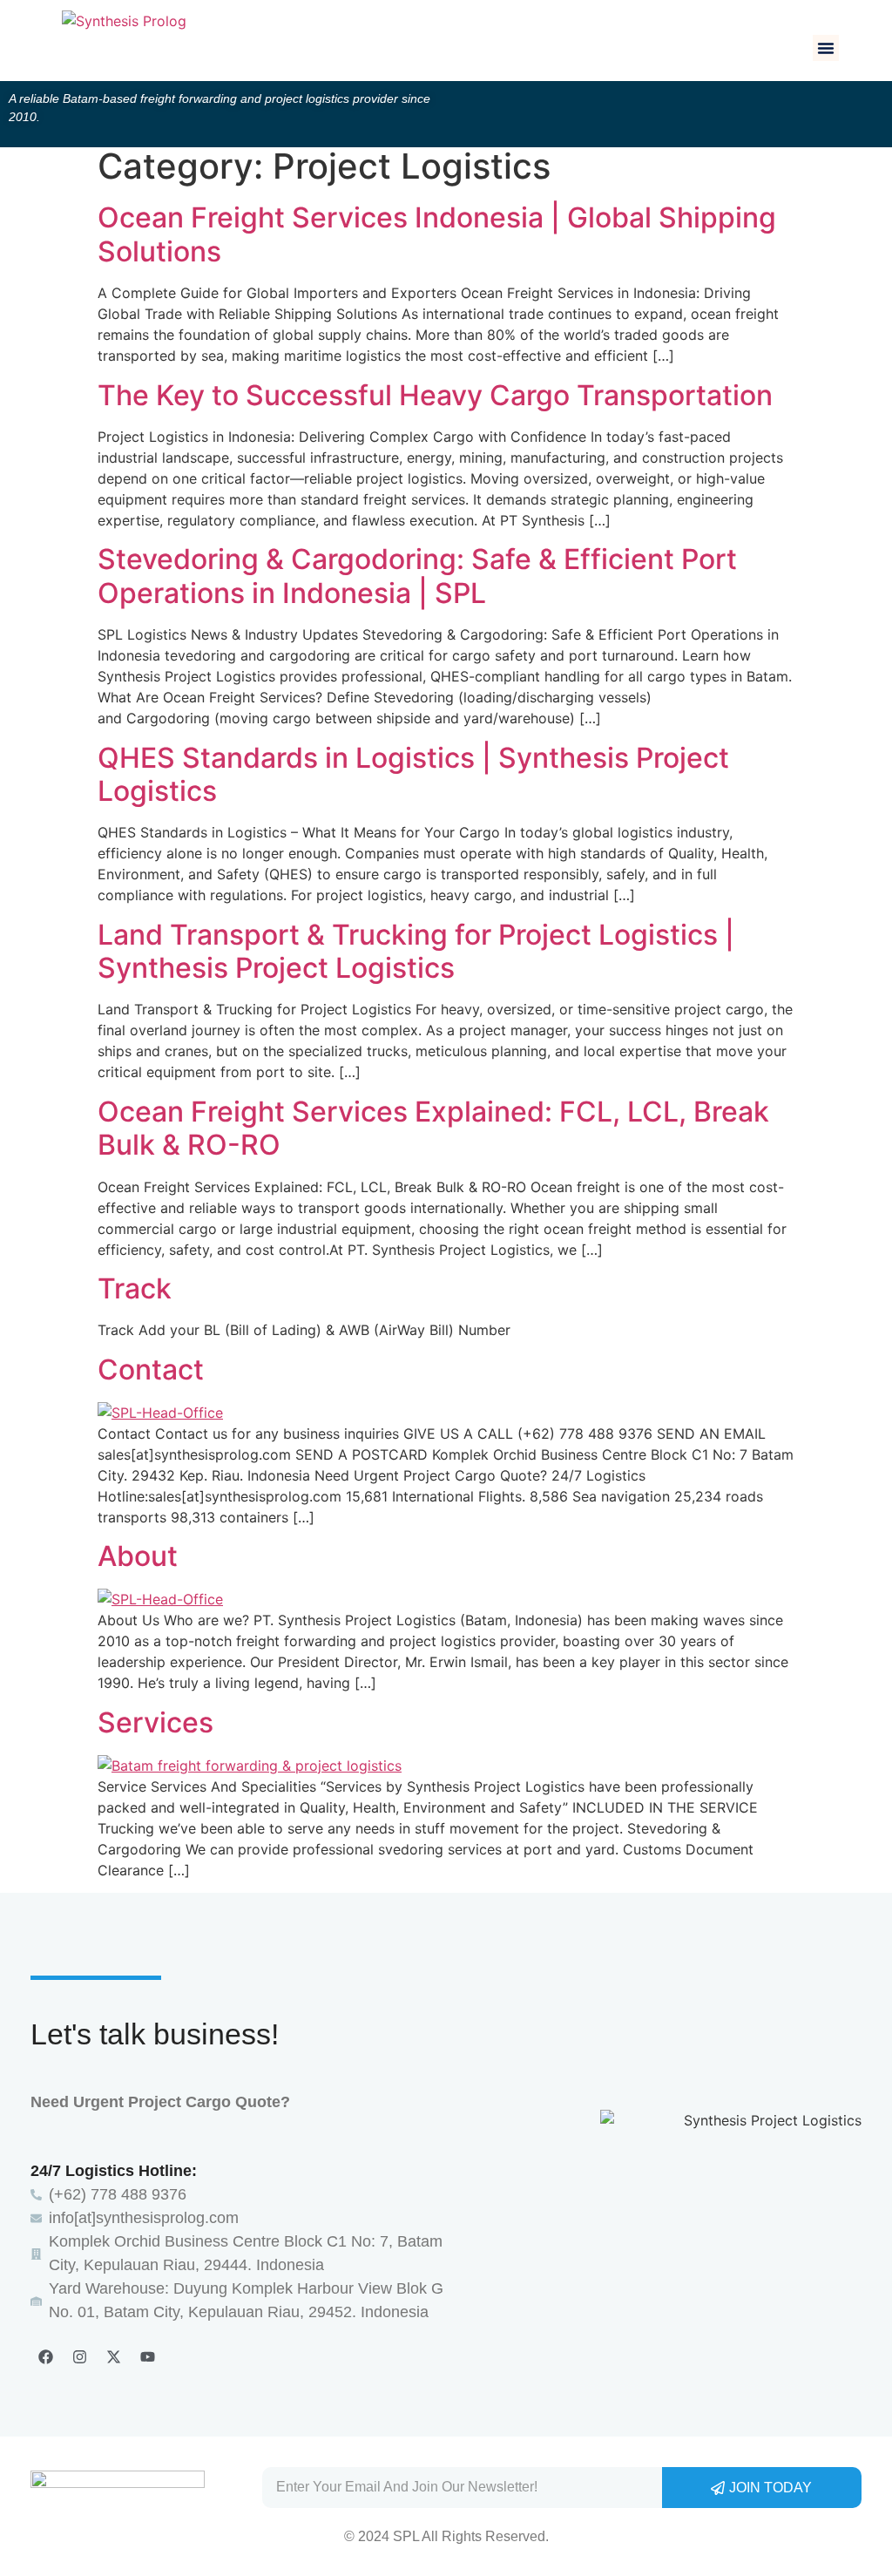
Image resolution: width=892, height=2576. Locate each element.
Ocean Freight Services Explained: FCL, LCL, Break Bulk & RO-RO (433, 1128)
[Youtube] (147, 2356)
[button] (826, 48)
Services (155, 1722)
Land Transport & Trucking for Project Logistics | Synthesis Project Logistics (416, 951)
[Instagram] (79, 2356)
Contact (151, 1369)
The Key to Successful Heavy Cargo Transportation (435, 395)
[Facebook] (45, 2356)
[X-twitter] (113, 2356)
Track (135, 1288)
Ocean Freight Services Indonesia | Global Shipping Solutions (437, 234)
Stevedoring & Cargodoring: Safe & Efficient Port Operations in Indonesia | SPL (417, 576)
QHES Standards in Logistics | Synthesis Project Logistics (413, 774)
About (138, 1556)
